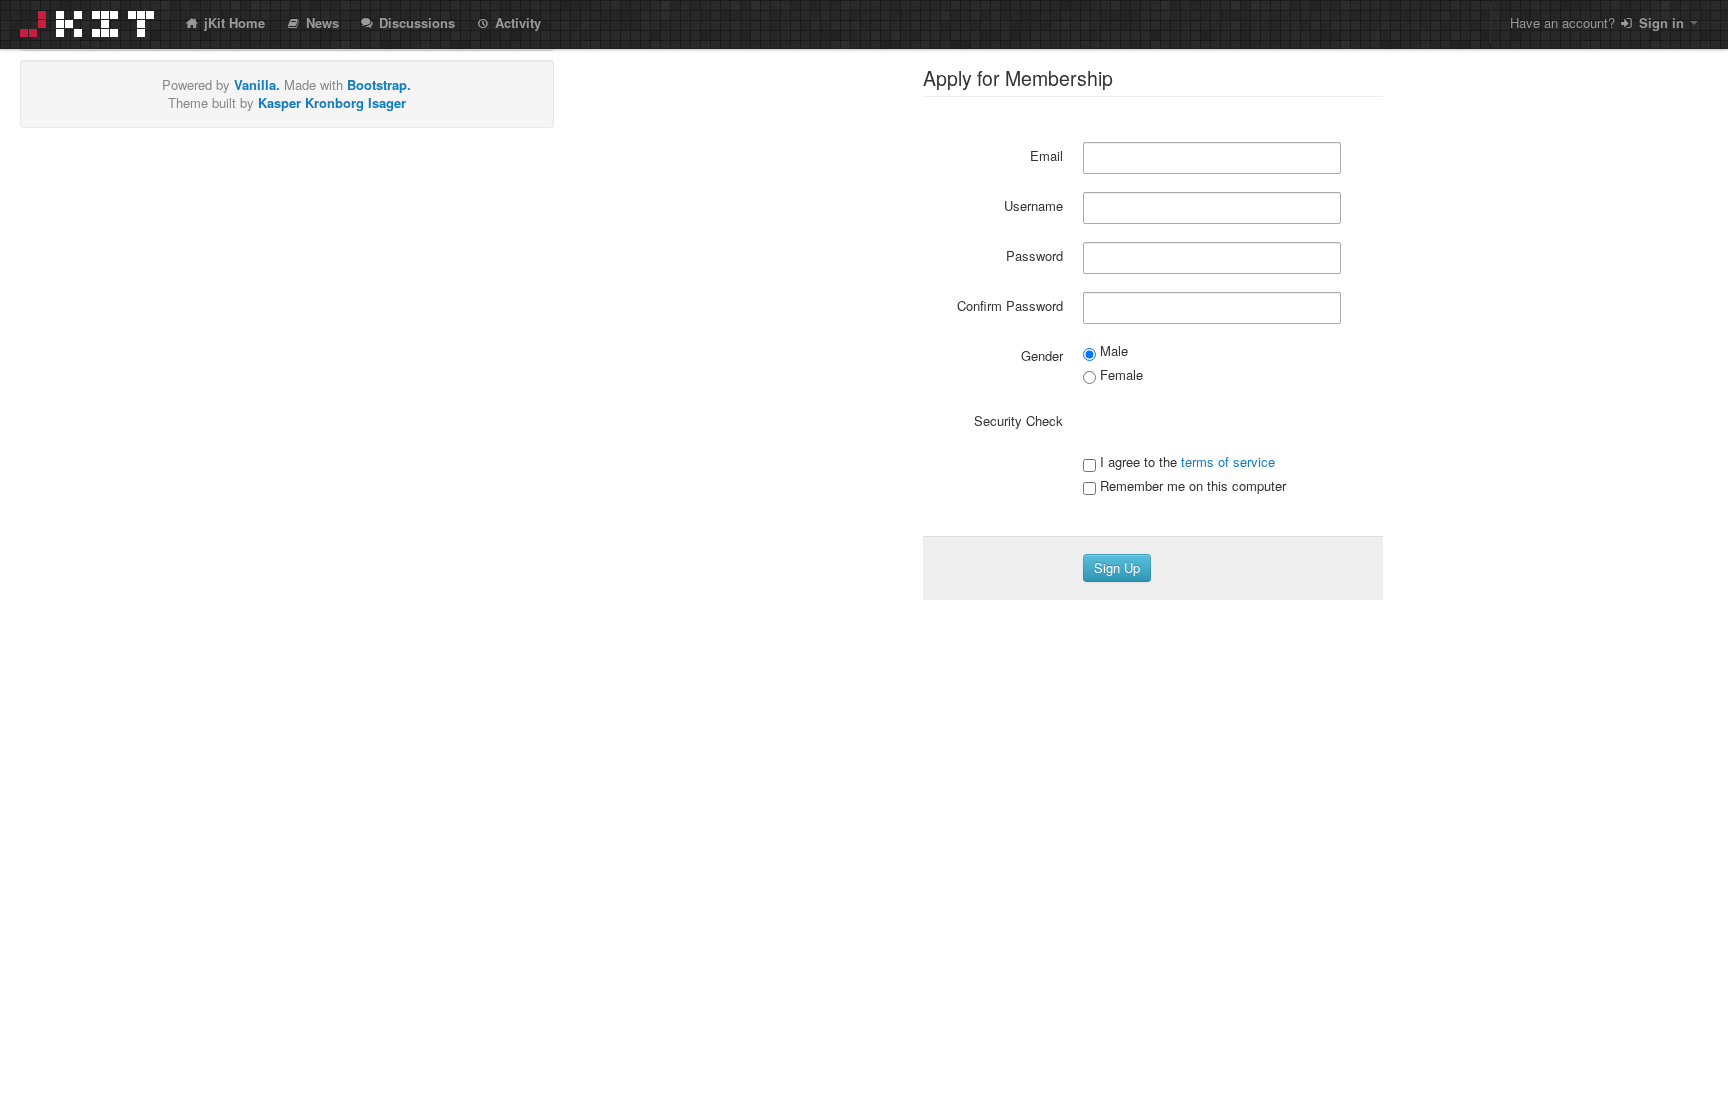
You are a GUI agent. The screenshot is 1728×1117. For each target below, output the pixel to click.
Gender (1042, 355)
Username (1033, 205)
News (320, 22)
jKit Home (232, 22)
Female (1119, 375)
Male (1112, 351)
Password (1034, 255)
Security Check (1018, 420)
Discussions (415, 22)
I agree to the (1185, 462)
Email (1046, 155)
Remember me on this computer (1191, 486)
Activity (516, 22)
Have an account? (1597, 22)
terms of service (1228, 461)
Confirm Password (1010, 305)
